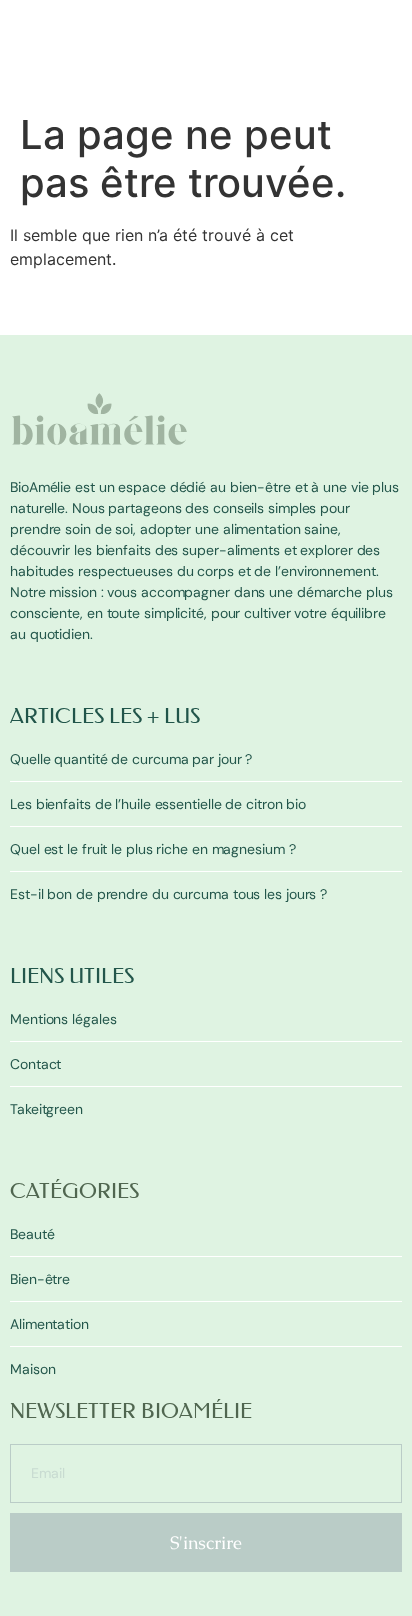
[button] (390, 89)
